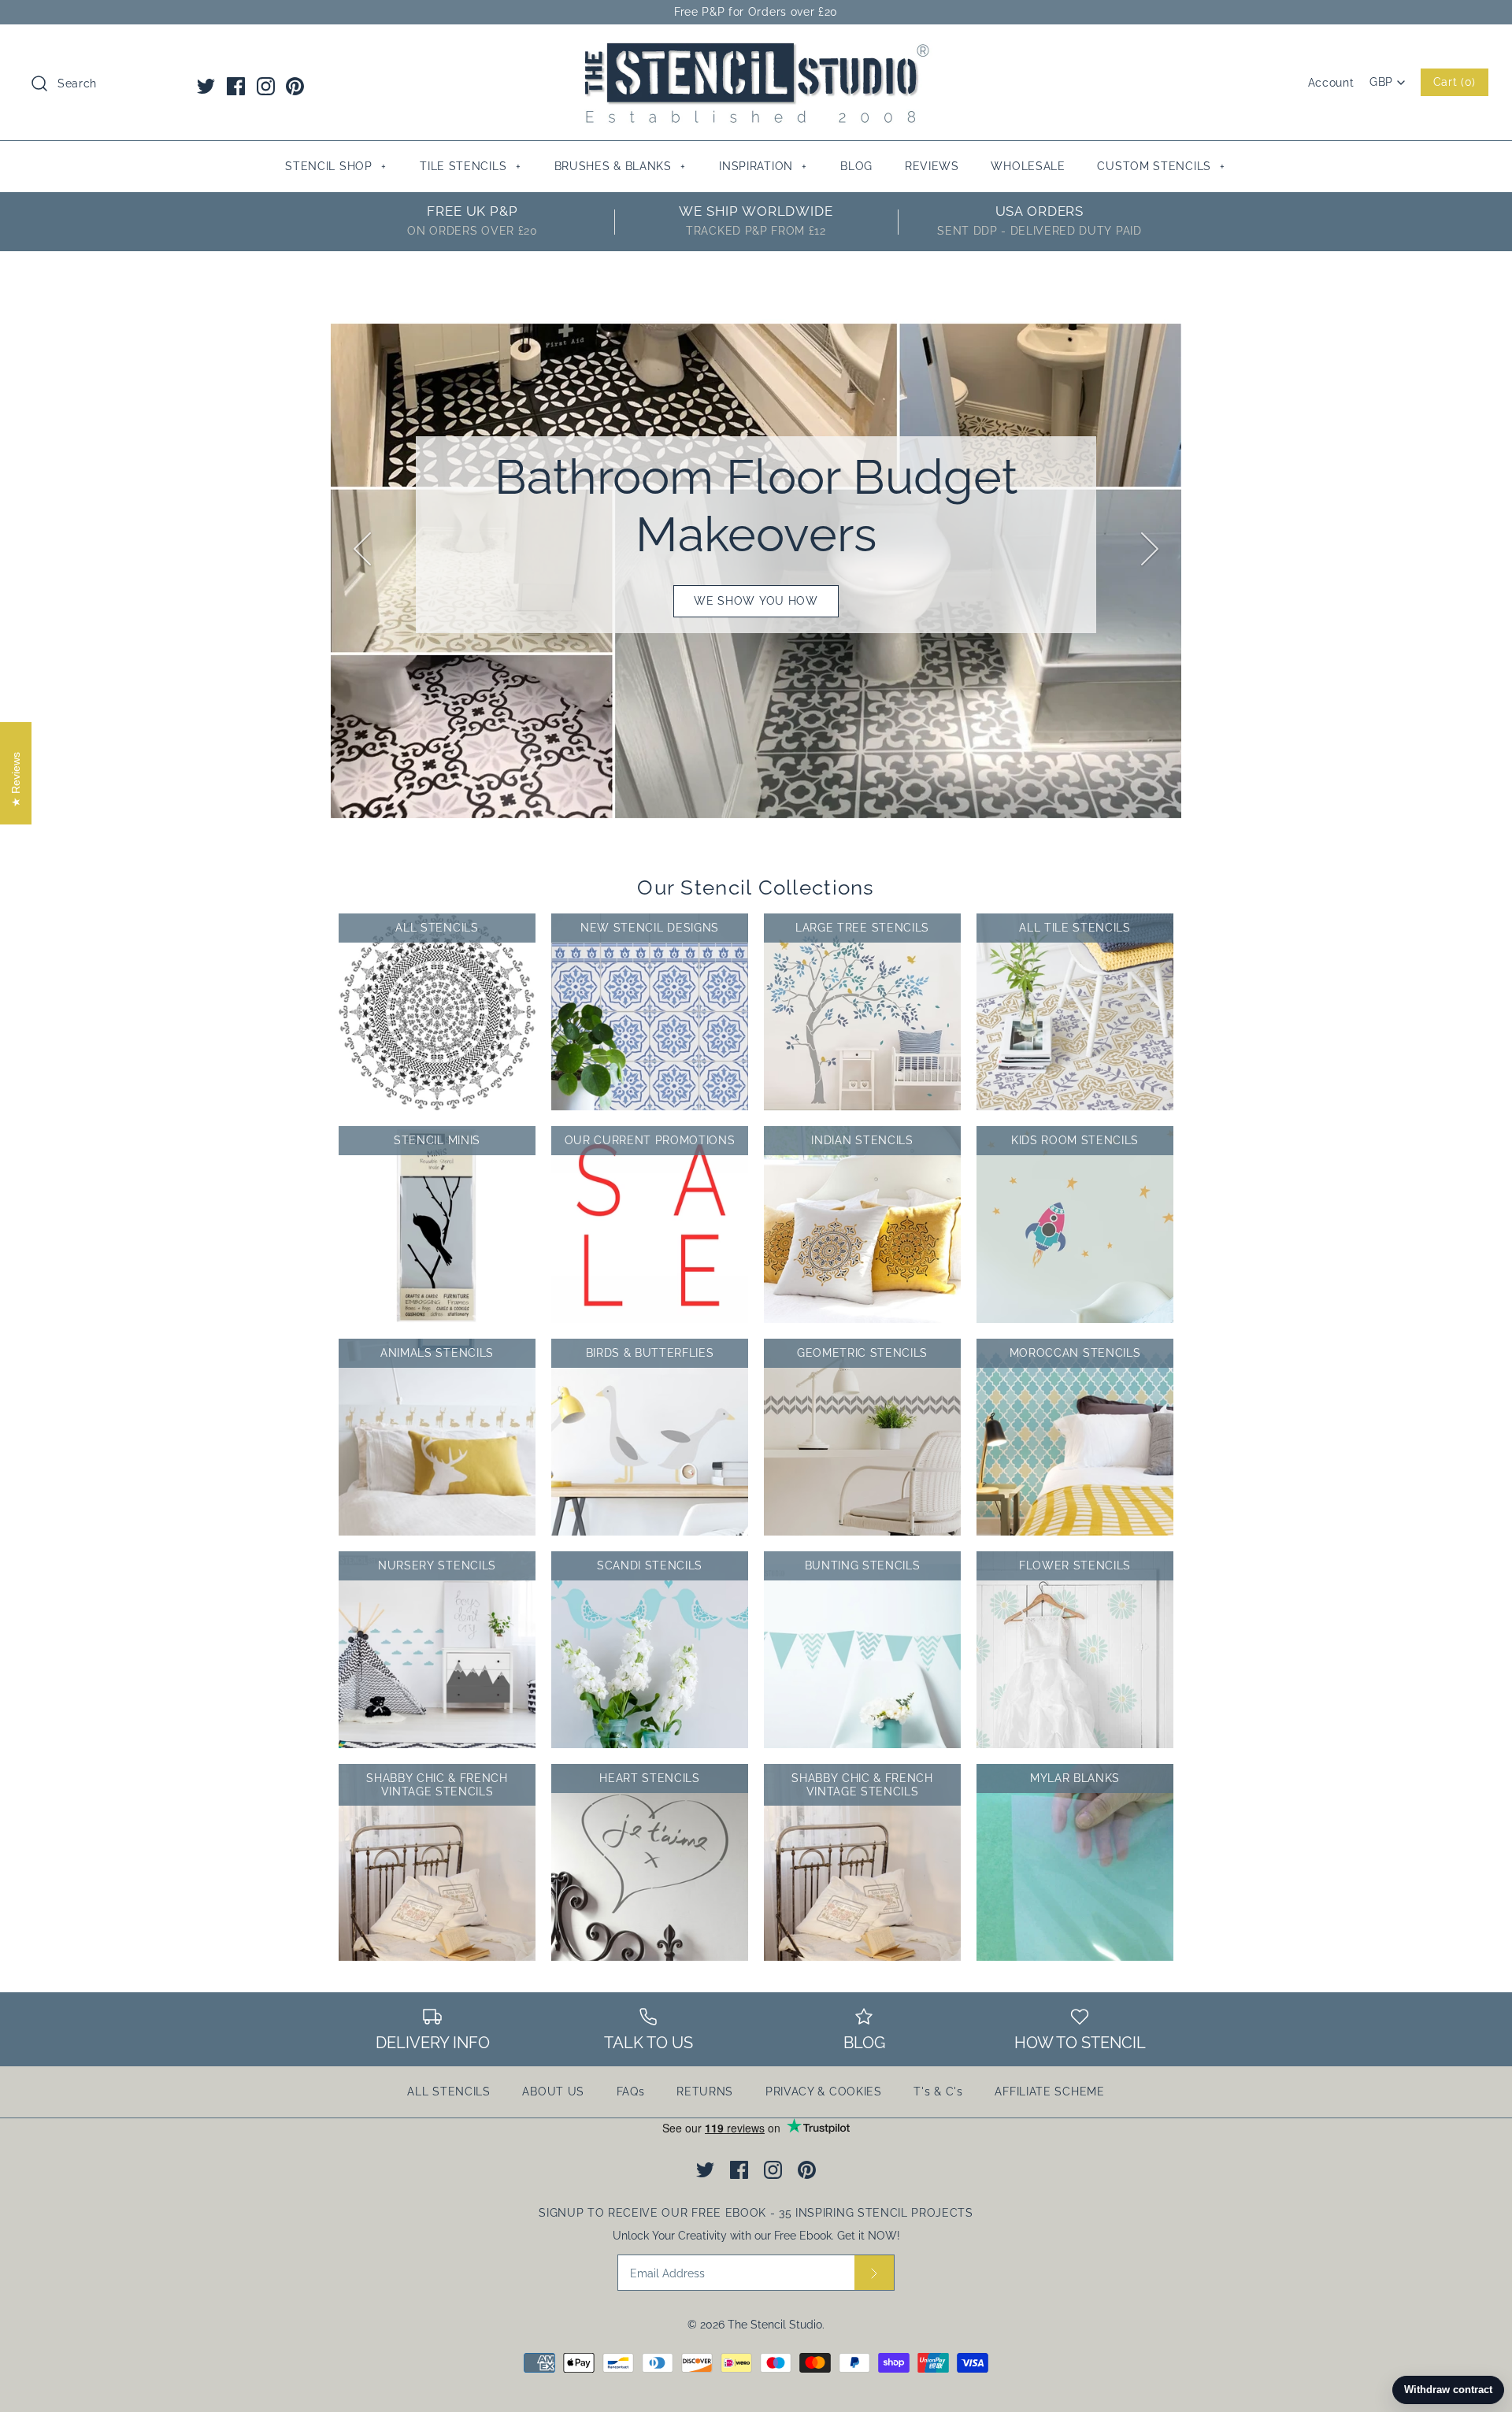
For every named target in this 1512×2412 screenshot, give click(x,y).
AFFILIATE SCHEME (1049, 2092)
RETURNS (705, 2092)
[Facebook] (236, 86)
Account (1331, 83)
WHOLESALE (1028, 166)
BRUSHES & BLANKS (620, 166)
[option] (756, 535)
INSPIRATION (763, 166)
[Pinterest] (295, 86)
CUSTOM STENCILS (1161, 166)
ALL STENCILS (448, 2092)
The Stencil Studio (775, 2325)
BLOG (856, 166)
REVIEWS (932, 166)
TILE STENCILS (470, 166)
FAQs (631, 2092)
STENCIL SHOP (335, 166)
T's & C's (938, 2092)
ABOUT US (553, 2092)
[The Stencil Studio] (756, 50)
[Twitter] (206, 86)
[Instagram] (266, 86)
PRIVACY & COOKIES (824, 2092)
